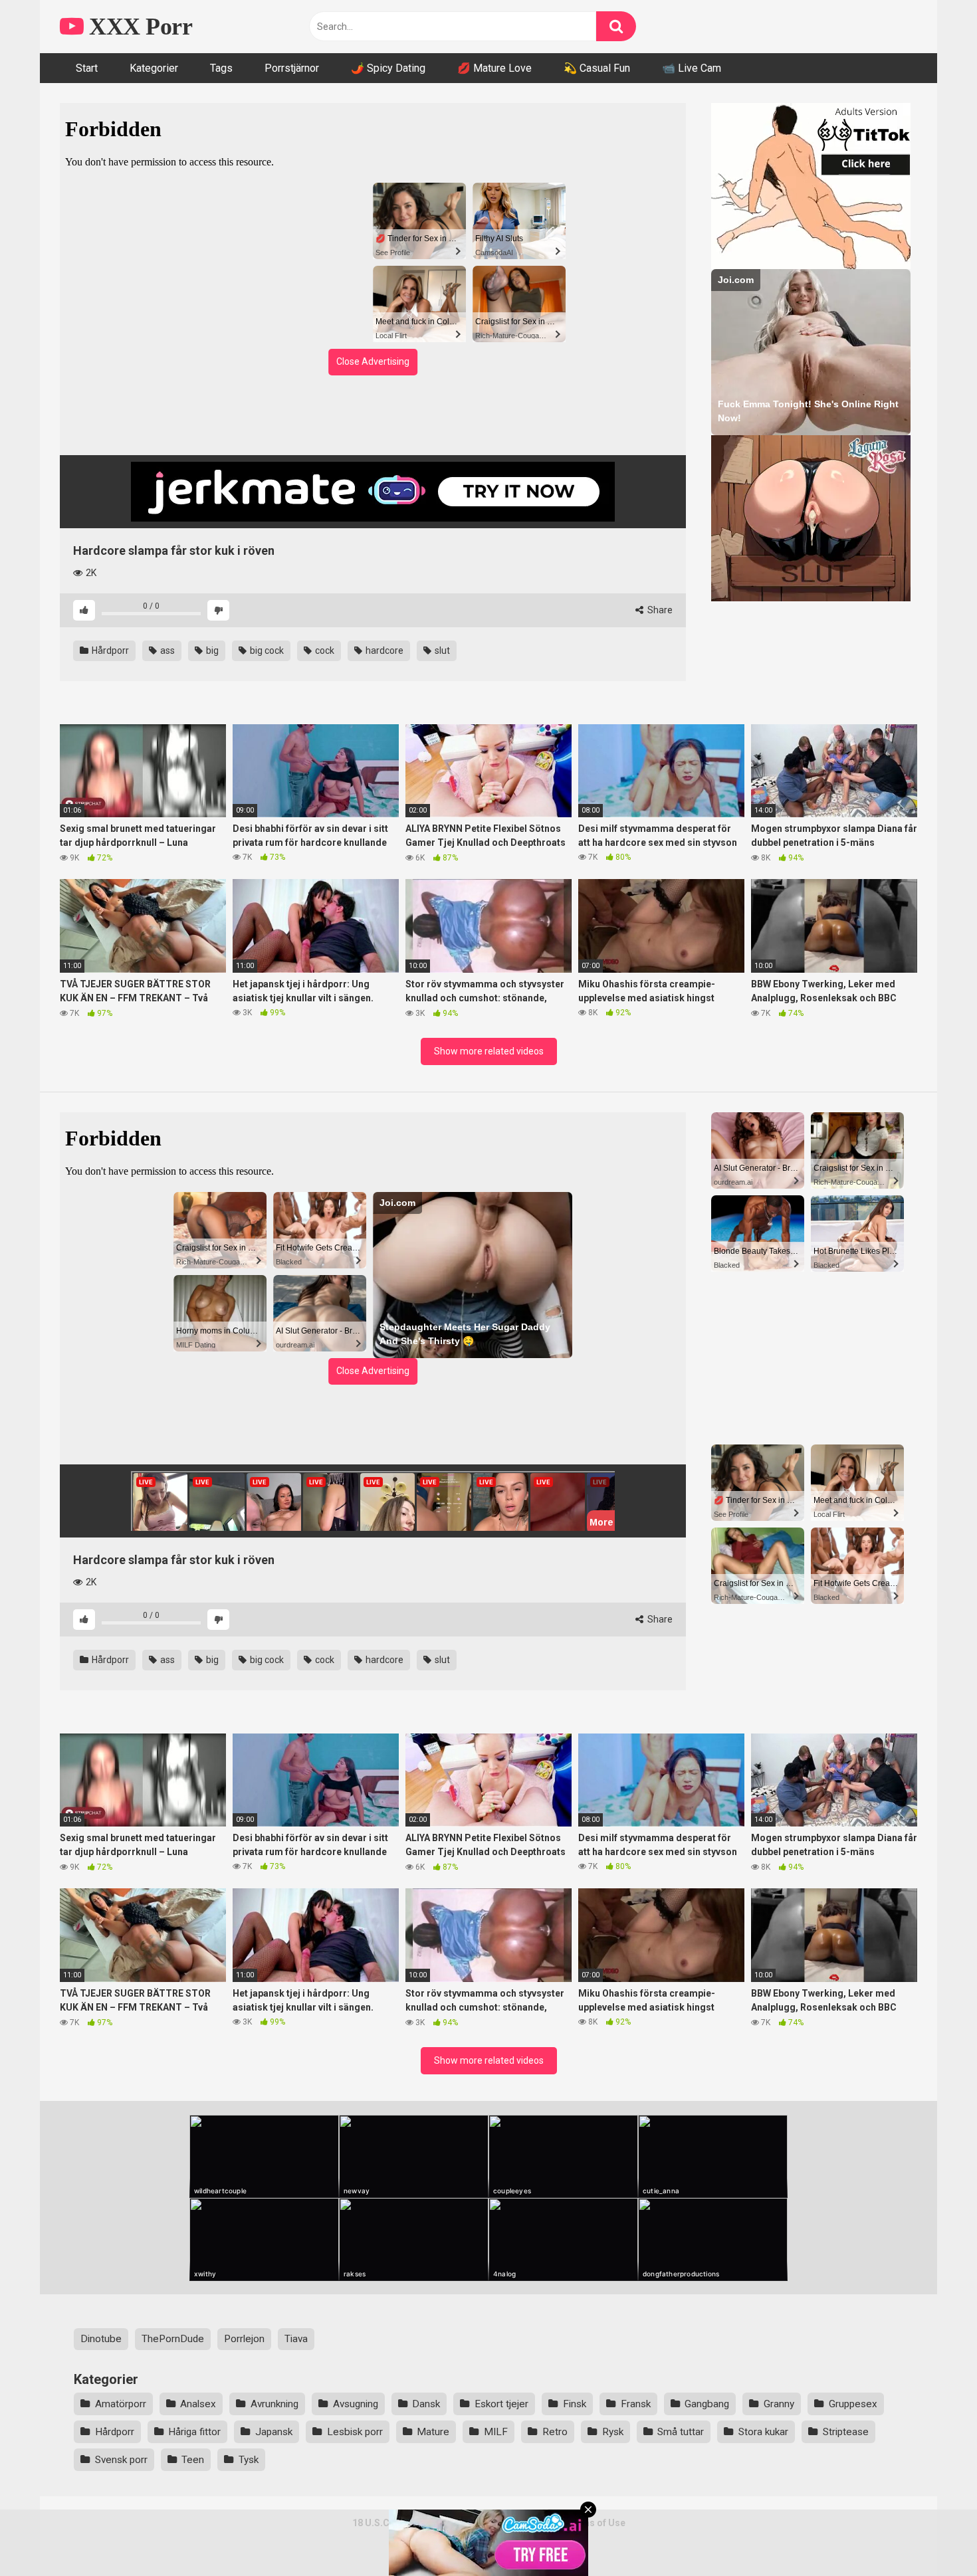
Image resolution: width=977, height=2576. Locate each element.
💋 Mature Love (494, 68)
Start (87, 68)
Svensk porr (121, 2460)
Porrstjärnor (292, 68)
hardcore (383, 650)
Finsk (575, 2404)
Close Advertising (373, 361)
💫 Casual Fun (597, 68)
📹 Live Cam (692, 68)
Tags (221, 68)
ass (166, 650)
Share (659, 610)
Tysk (249, 2460)
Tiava (296, 2339)
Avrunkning (274, 2404)
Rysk (613, 2432)
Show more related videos (489, 1051)
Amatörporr (121, 2404)
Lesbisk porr (355, 2432)
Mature (433, 2432)
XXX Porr (138, 27)
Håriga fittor (194, 2432)
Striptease (846, 2432)
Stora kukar (763, 2432)
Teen (193, 2460)
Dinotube (101, 2339)
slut (441, 650)
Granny (779, 2404)
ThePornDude (173, 2339)
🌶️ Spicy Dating (388, 68)
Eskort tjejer (501, 2404)
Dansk (426, 2404)
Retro (555, 2432)
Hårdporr (109, 650)
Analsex (198, 2404)
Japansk (274, 2432)
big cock (266, 650)
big (211, 650)
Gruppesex (853, 2404)
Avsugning (356, 2404)
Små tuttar (681, 2432)
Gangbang (707, 2404)
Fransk (636, 2404)
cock (324, 650)
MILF (496, 2432)
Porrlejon (244, 2339)
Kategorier (154, 68)
